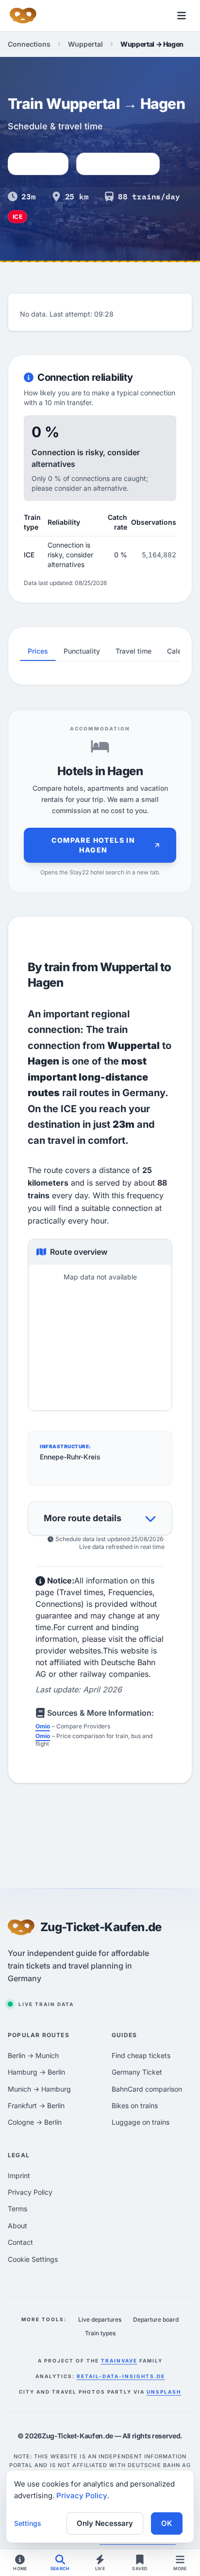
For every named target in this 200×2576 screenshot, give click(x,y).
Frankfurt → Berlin (36, 2105)
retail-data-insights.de (121, 2376)
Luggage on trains (141, 2122)
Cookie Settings (33, 2259)
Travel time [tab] (133, 651)
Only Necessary (105, 2523)
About (17, 2226)
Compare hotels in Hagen (93, 845)
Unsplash (164, 2392)
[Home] (23, 16)
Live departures (100, 2319)
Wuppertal (85, 44)
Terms (17, 2209)
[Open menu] (182, 16)
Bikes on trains (135, 2105)
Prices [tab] (38, 651)
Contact (20, 2242)
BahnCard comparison (147, 2089)
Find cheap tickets (141, 2055)
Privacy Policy (30, 2192)
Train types (100, 2333)
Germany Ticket (137, 2072)
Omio (43, 1726)
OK (167, 2523)
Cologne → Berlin (35, 2122)
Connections (29, 44)
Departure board (156, 2319)
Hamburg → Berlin (36, 2072)
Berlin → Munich (33, 2055)
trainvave (119, 2361)
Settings (28, 2523)
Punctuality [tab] (82, 651)
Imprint (19, 2176)
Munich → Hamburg (39, 2089)
